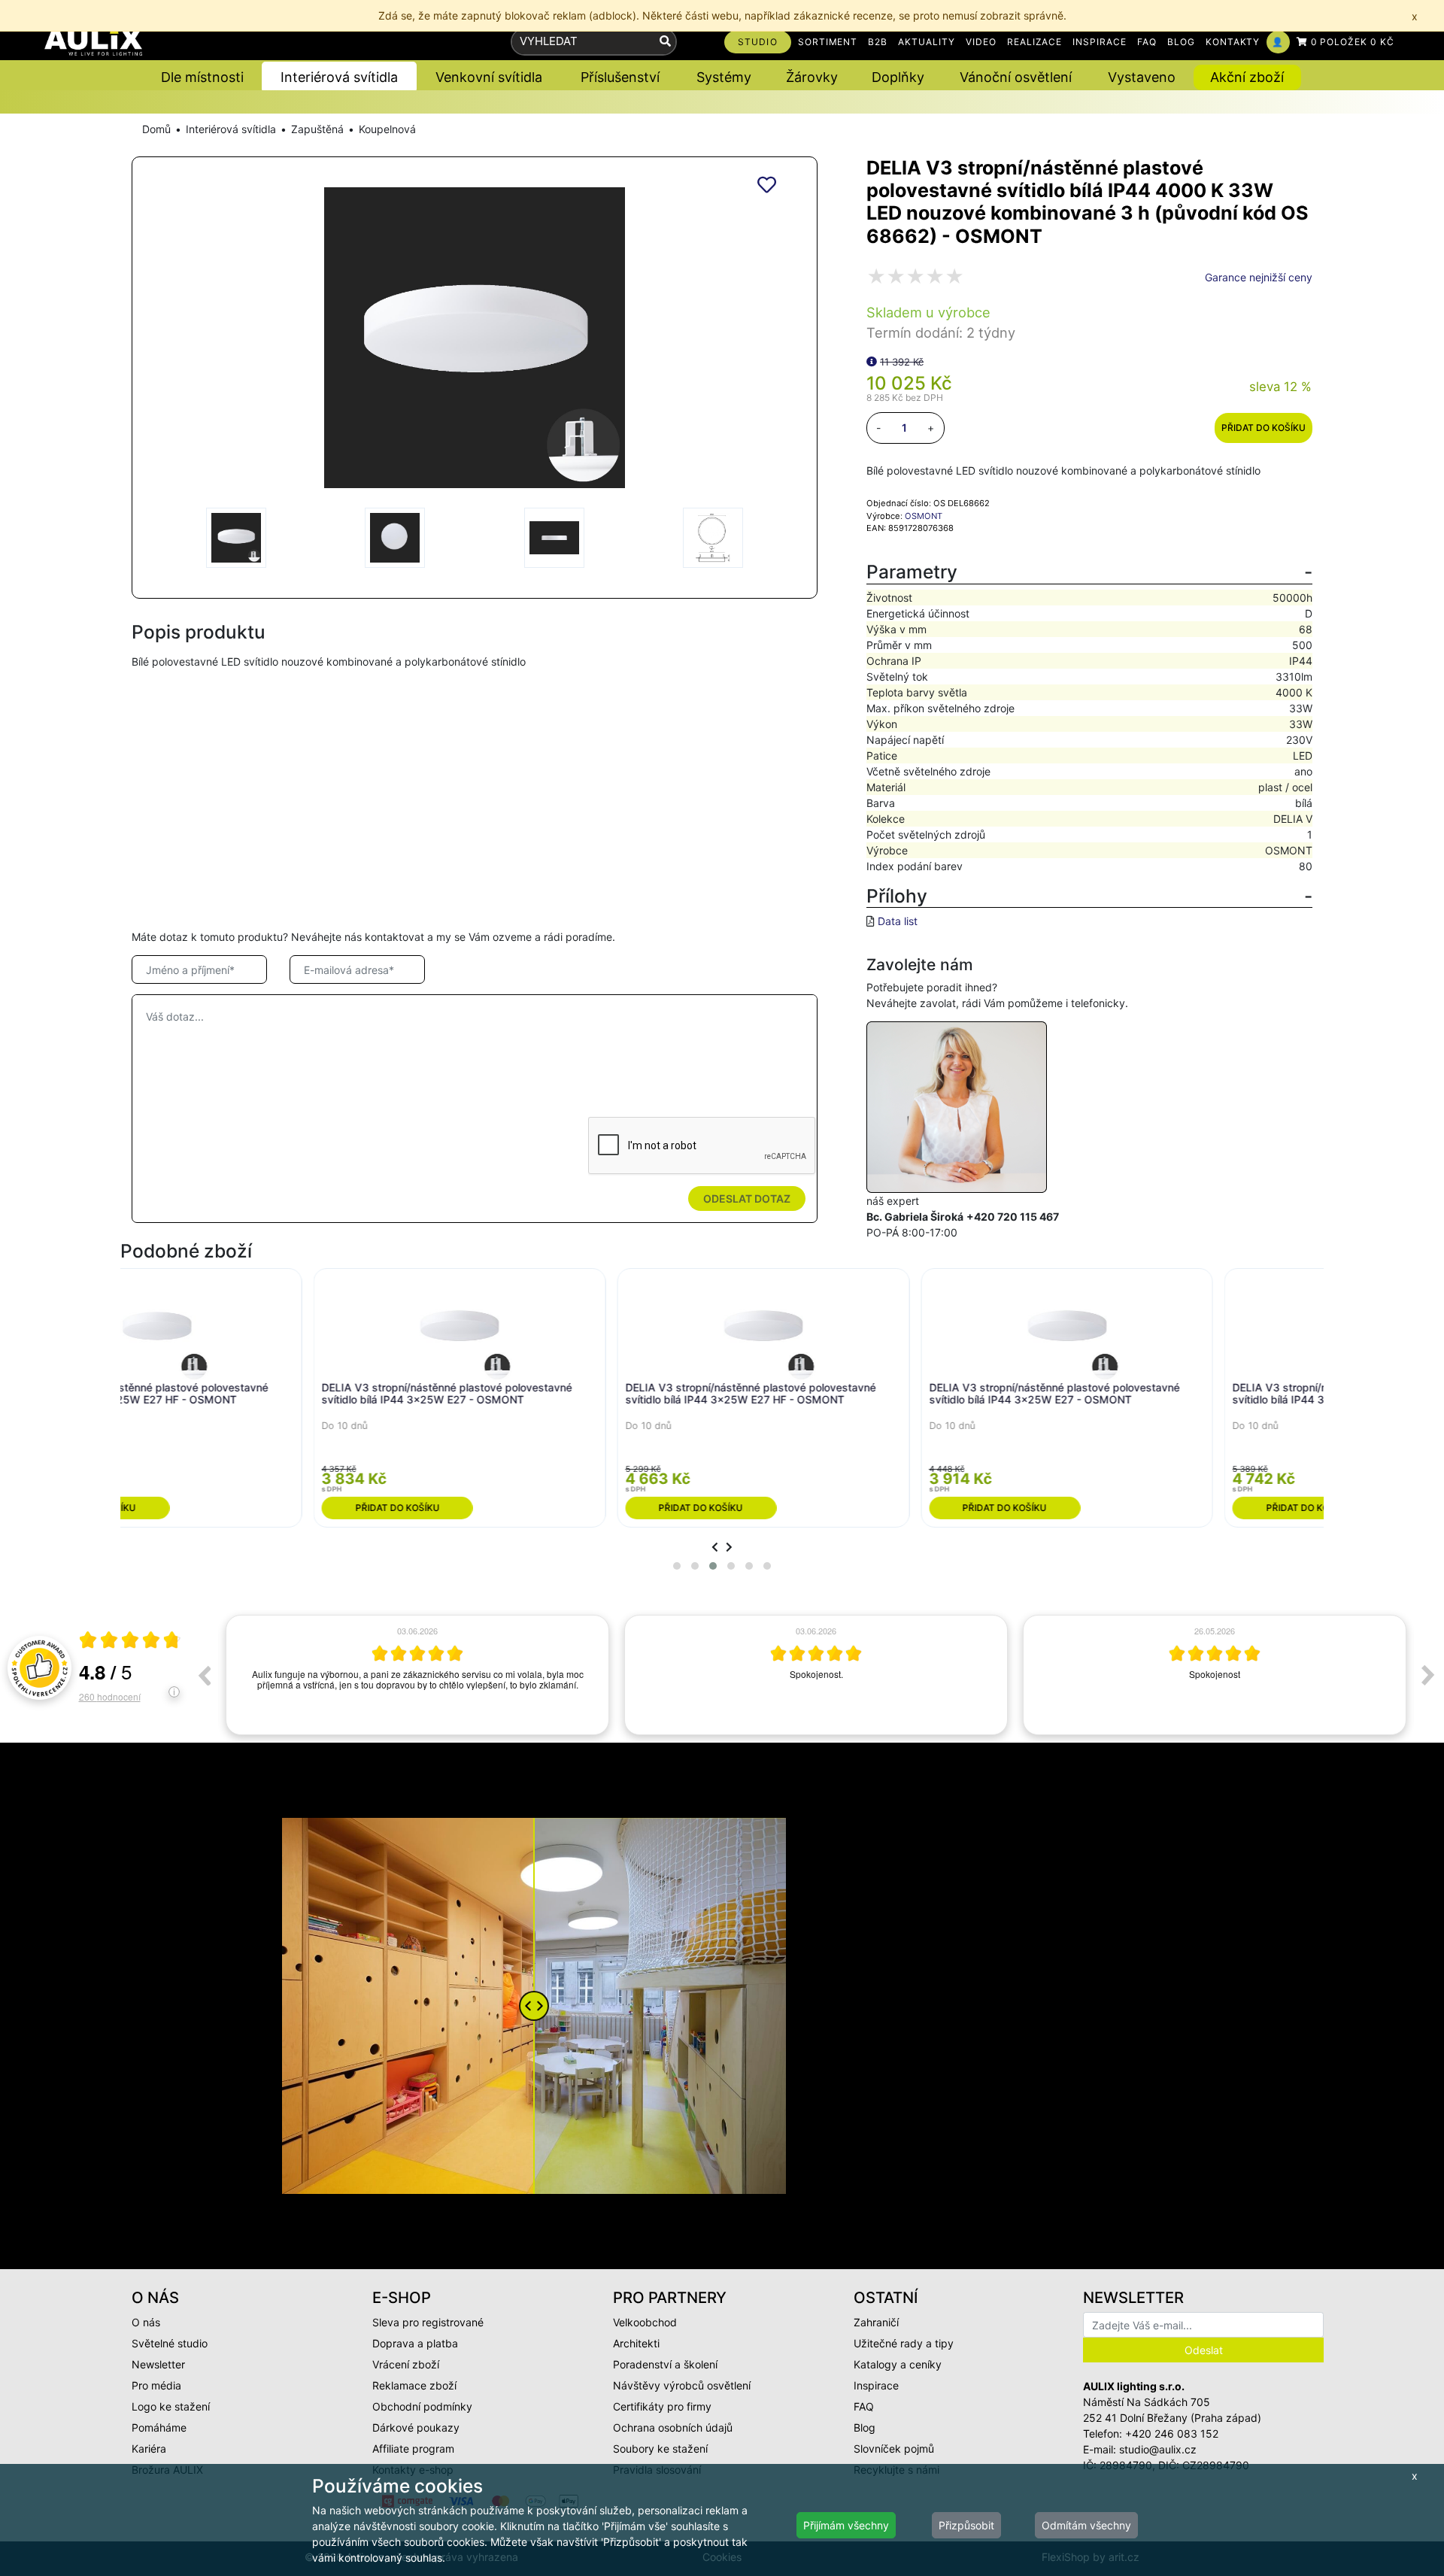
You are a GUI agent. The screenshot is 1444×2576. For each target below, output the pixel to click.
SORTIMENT (828, 42)
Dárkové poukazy (416, 2427)
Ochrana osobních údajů (673, 2427)
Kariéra (149, 2449)
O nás (146, 2322)
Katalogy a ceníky (898, 2364)
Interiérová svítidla (231, 129)
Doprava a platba (415, 2343)
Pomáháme (159, 2427)
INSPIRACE (1100, 42)
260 (110, 1696)
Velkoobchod (645, 2322)
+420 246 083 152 (1172, 2433)
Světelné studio (170, 2343)
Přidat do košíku (1263, 428)
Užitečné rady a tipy (904, 2343)
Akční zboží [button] (1247, 77)
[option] (417, 1675)
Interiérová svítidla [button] (339, 77)
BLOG (1181, 42)
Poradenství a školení (665, 2364)
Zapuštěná (317, 129)
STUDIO (758, 42)
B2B (878, 42)
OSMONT (924, 516)
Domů (156, 129)
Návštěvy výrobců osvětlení (682, 2385)
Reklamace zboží (414, 2385)
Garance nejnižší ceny (1259, 277)
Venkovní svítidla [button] (489, 77)
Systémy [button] (724, 77)
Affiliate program (413, 2449)
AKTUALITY (927, 42)
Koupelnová (387, 129)
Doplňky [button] (898, 77)
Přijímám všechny (846, 2525)
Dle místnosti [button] (202, 77)
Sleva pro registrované (428, 2322)
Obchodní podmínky (422, 2406)
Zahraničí (876, 2322)
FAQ (1147, 42)
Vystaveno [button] (1142, 77)
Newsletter (158, 2364)
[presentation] (715, 1547)
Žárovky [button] (812, 77)
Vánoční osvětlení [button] (1016, 77)
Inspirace (876, 2385)
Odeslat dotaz (747, 1198)
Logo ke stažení (171, 2406)
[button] (677, 1566)
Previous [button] (204, 1675)
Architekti (636, 2343)
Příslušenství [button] (620, 77)
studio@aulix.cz (1158, 2449)
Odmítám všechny (1086, 2525)
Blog (865, 2427)
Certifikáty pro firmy (662, 2406)
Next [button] (1428, 1675)
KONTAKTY (1233, 42)
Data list (898, 921)
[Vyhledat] (665, 42)
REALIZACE (1035, 42)
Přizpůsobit (966, 2525)
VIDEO (981, 42)
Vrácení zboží (406, 2364)
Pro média (156, 2385)
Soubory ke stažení (660, 2449)
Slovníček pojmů (894, 2449)
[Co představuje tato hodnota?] (872, 361)
